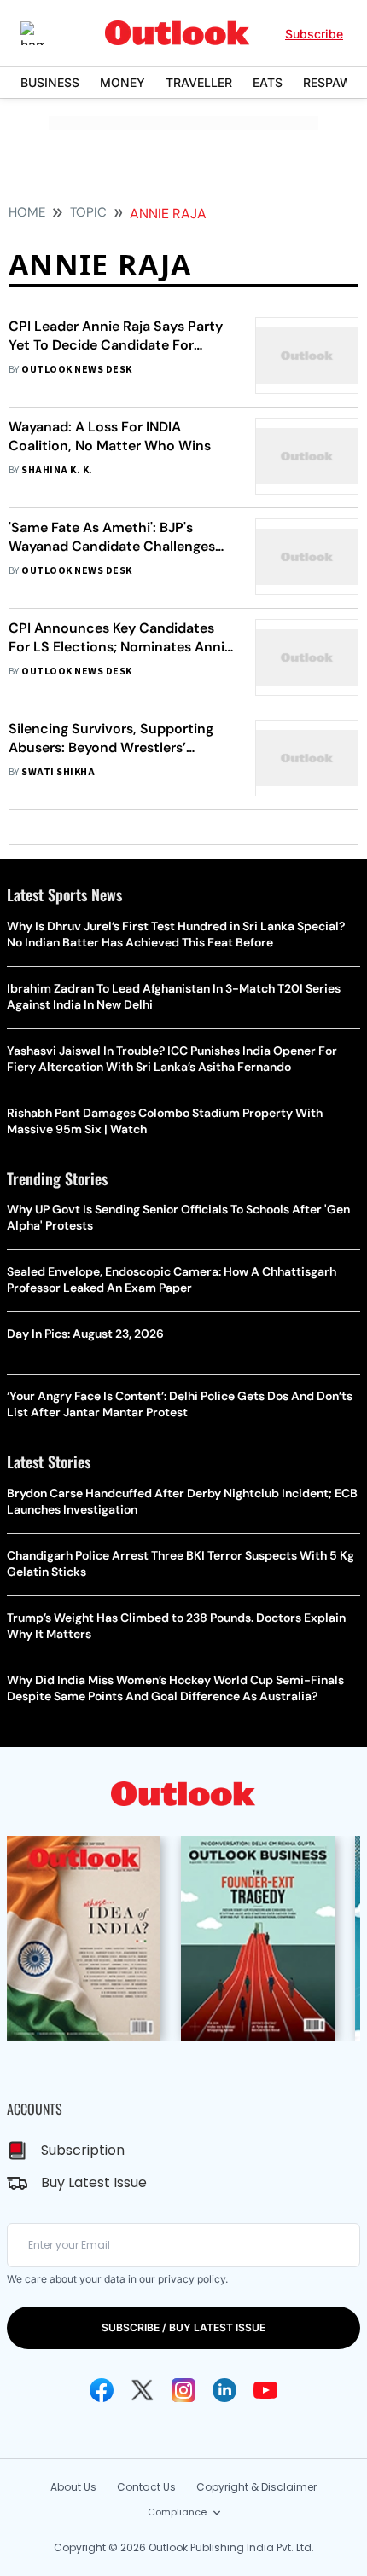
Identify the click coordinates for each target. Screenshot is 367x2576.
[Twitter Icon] (143, 2390)
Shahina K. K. (57, 470)
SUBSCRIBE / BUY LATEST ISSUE (183, 2327)
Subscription (83, 2150)
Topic (88, 212)
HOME (27, 212)
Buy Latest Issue (94, 2182)
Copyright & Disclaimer (256, 2487)
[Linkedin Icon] (224, 2390)
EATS (268, 82)
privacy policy (192, 2279)
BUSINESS (50, 82)
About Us (73, 2487)
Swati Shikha (58, 772)
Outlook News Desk (76, 370)
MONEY (122, 82)
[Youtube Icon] (265, 2390)
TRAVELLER (199, 82)
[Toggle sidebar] (45, 33)
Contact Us (146, 2487)
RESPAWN (332, 82)
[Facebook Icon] (102, 2390)
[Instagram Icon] (183, 2390)
